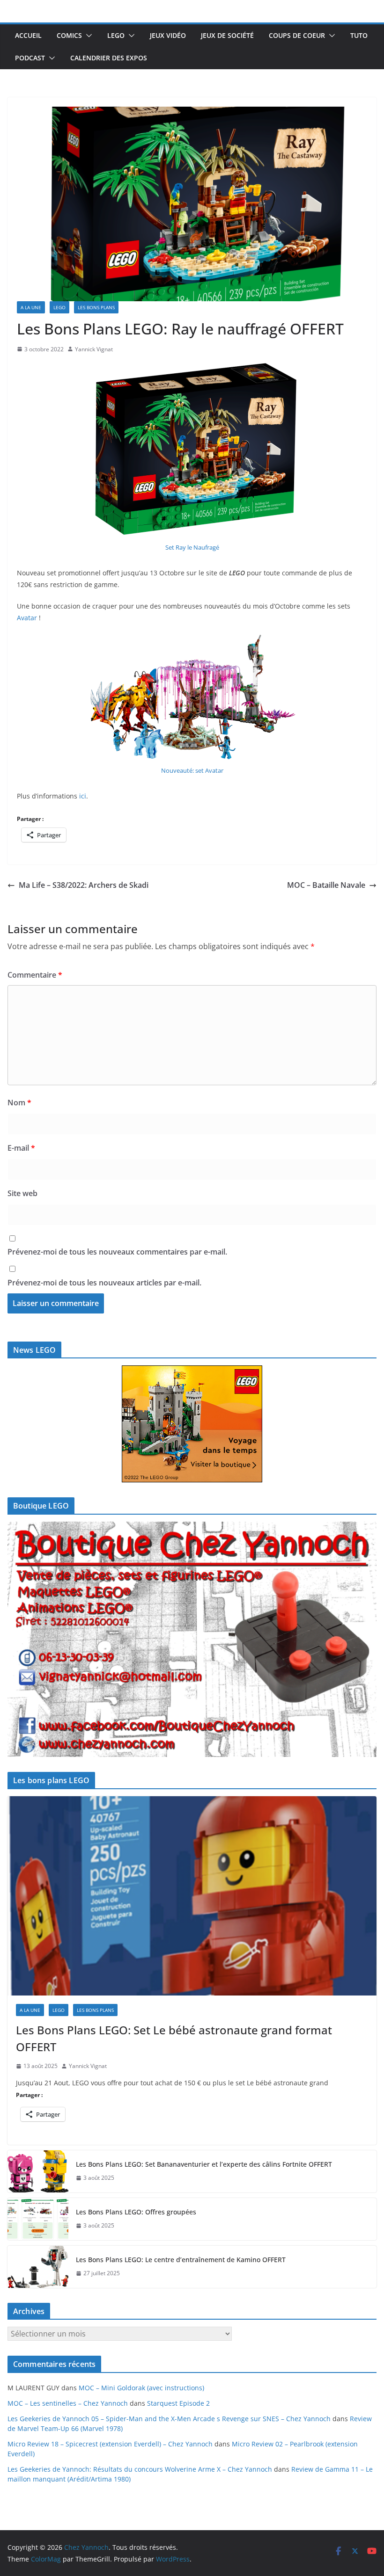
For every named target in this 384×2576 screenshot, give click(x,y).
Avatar (27, 618)
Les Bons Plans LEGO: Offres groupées (136, 2212)
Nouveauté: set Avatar (192, 770)
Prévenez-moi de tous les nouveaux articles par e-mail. (104, 1283)
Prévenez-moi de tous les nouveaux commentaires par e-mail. (117, 1252)
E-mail (21, 1148)
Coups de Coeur (297, 35)
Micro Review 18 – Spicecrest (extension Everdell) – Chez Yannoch (110, 2444)
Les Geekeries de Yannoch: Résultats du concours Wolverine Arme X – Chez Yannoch (140, 2469)
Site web (22, 1193)
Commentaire (35, 975)
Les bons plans (96, 307)
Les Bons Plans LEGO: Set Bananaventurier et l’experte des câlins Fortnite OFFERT (204, 2164)
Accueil (28, 35)
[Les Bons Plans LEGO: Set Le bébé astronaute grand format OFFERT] (192, 1896)
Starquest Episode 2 (178, 2403)
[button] (87, 36)
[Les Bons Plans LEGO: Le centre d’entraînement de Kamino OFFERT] (38, 2267)
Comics (69, 35)
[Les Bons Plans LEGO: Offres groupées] (38, 2219)
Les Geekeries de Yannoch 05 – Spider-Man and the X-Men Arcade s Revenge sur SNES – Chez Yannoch (169, 2419)
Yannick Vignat (94, 349)
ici (83, 796)
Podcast (30, 58)
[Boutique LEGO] (192, 1639)
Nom (19, 1103)
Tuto (359, 35)
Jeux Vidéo (168, 35)
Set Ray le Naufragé (192, 547)
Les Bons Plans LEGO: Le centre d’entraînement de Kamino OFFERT (181, 2260)
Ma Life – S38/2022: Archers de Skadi (84, 885)
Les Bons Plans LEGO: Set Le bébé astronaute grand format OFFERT (174, 2038)
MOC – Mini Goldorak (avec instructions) (141, 2388)
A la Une (31, 307)
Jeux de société (227, 35)
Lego (116, 35)
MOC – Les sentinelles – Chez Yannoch (68, 2403)
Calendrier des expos (109, 58)
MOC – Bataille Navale (326, 885)
